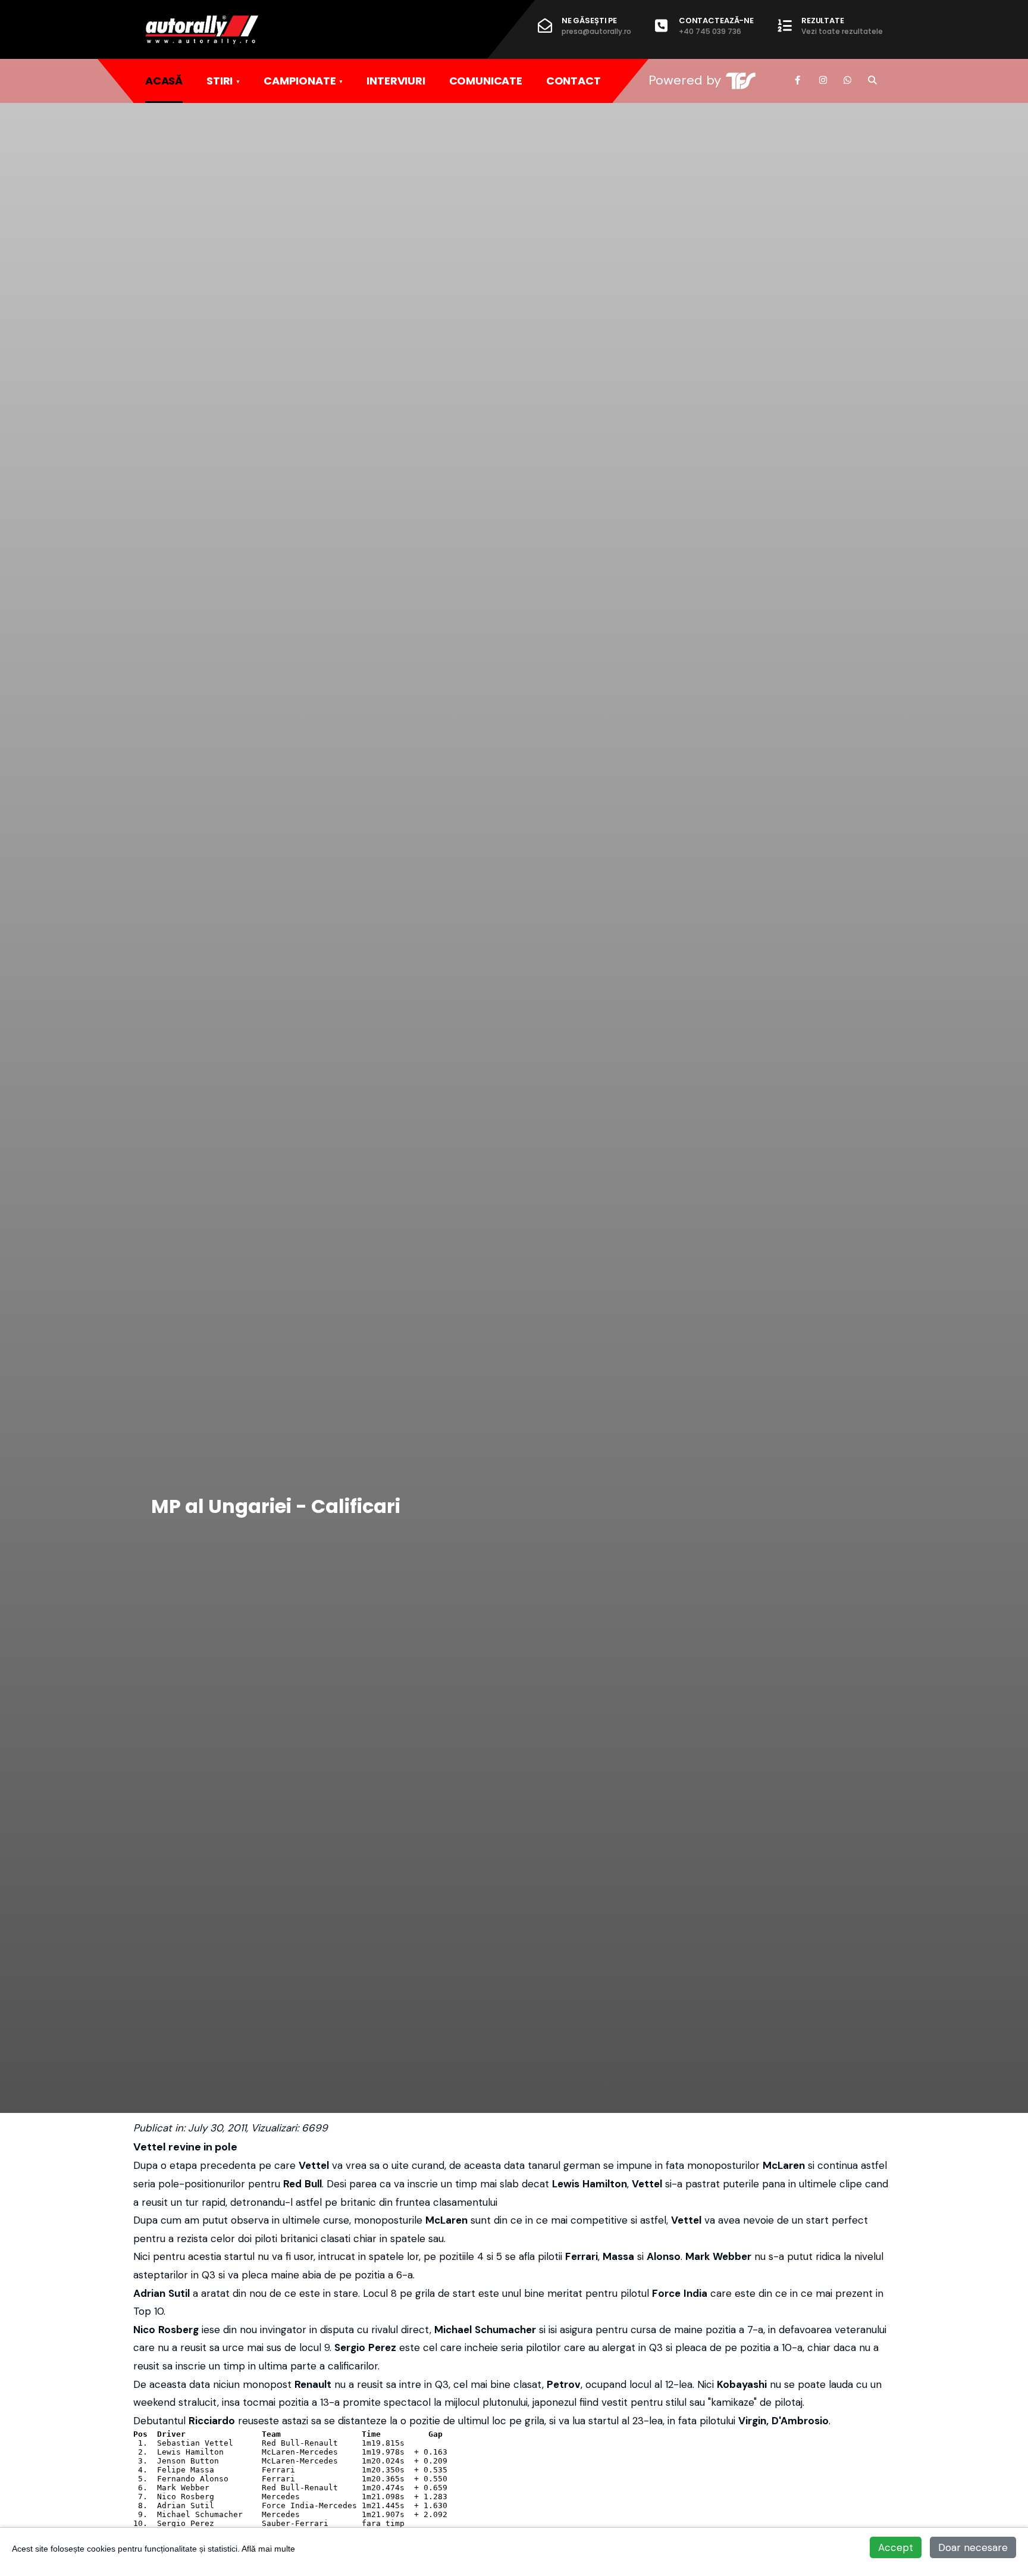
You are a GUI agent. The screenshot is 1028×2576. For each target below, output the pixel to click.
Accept (896, 2547)
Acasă (164, 81)
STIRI (220, 81)
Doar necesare (973, 2547)
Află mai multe (268, 2549)
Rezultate (842, 26)
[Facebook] (798, 80)
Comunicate (486, 81)
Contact (573, 81)
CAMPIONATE (300, 81)
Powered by (685, 80)
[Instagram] (823, 80)
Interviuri (396, 81)
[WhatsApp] (847, 80)
